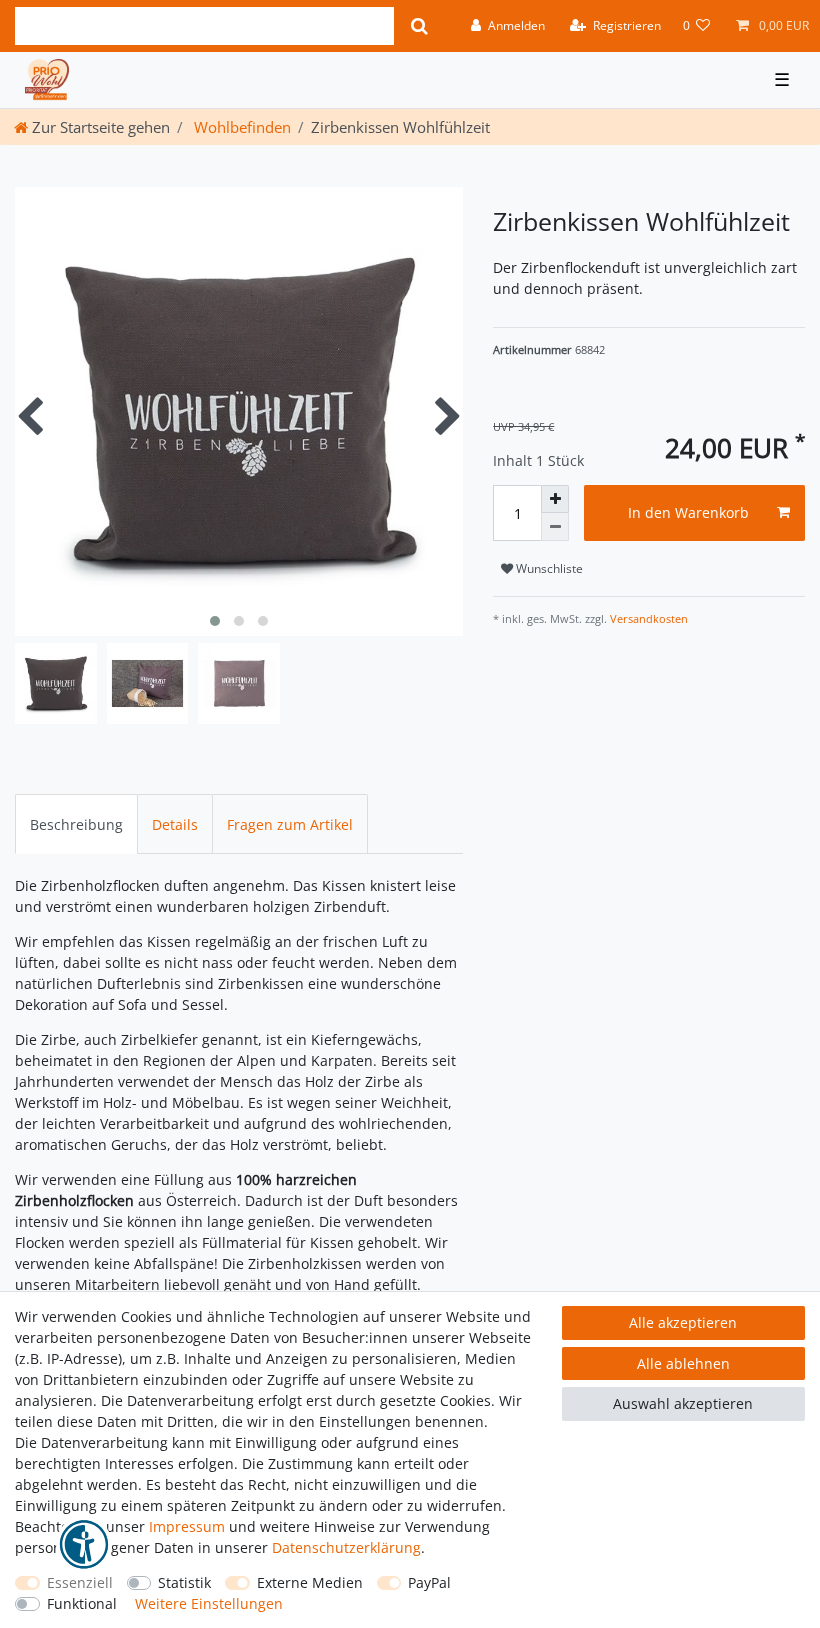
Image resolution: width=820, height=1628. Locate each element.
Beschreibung (76, 824)
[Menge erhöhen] (555, 499)
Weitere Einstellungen (209, 1603)
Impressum (187, 1526)
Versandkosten (647, 618)
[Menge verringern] (555, 527)
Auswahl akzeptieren (683, 1403)
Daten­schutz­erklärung (346, 1547)
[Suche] (419, 26)
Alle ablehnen (683, 1363)
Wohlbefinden (240, 127)
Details (175, 824)
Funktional (82, 1603)
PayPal (429, 1582)
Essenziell (80, 1582)
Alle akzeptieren (683, 1322)
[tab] (76, 823)
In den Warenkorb (688, 512)
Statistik (184, 1582)
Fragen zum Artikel (290, 824)
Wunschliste (548, 568)
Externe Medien (310, 1582)
